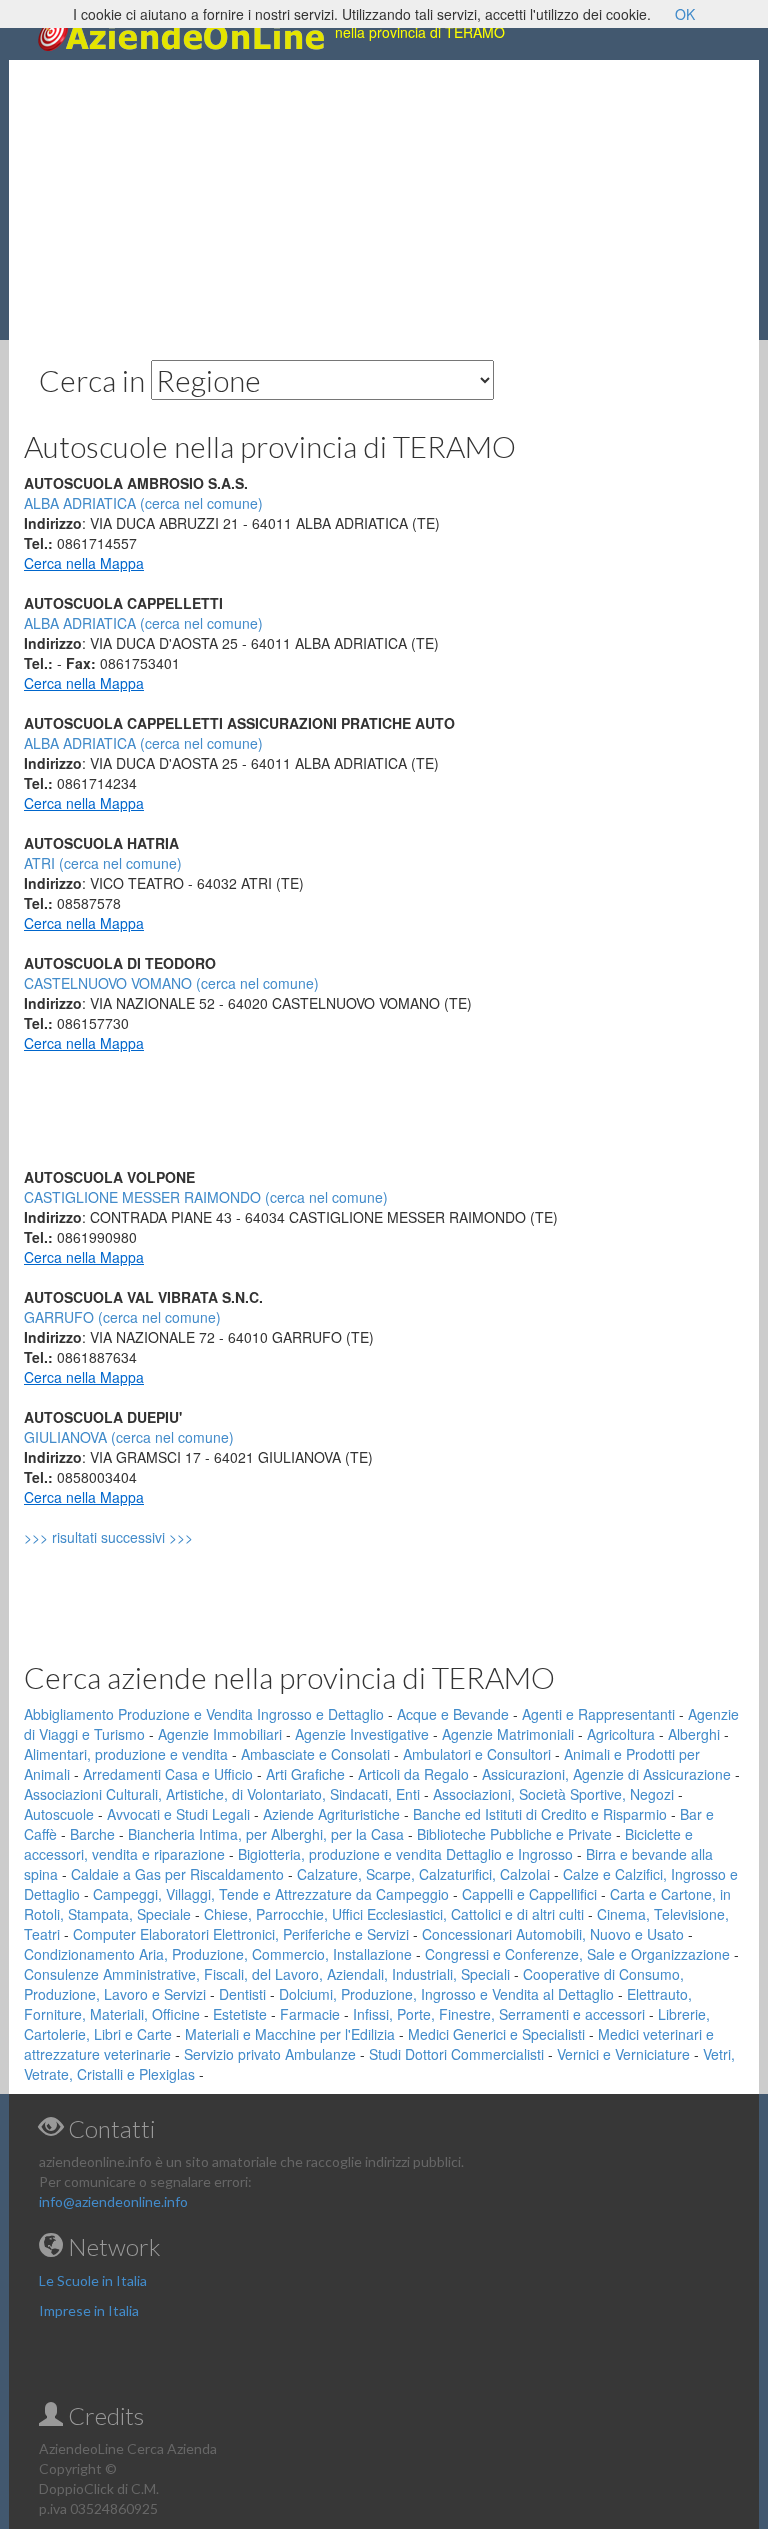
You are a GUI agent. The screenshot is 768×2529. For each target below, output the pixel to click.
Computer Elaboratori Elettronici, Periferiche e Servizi (241, 1934)
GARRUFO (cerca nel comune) (122, 1317)
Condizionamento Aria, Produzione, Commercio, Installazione (218, 1954)
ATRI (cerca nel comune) (103, 863)
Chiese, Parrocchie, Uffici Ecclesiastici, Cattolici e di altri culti (394, 1914)
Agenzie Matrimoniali (508, 1734)
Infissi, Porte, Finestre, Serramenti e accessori (499, 2014)
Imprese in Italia (89, 2310)
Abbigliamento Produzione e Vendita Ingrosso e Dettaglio (204, 1714)
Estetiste (240, 2014)
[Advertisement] (384, 200)
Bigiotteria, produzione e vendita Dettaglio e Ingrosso (405, 1854)
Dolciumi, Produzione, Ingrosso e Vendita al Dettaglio (446, 1994)
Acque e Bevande (453, 1714)
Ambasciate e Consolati (315, 1754)
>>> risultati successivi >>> (142, 1537)
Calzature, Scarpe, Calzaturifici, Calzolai (423, 1874)
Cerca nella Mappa (84, 563)
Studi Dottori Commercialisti (456, 2054)
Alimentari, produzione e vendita (126, 1754)
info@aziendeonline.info (113, 2201)
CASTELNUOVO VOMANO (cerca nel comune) (171, 983)
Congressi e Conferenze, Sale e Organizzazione (577, 1954)
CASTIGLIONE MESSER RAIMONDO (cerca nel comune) (206, 1197)
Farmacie (310, 2014)
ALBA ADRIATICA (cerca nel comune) (143, 623)
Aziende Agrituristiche (331, 1814)
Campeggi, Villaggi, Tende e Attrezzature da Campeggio (271, 1894)
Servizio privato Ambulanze (270, 2054)
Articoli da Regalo (413, 1774)
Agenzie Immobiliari (220, 1734)
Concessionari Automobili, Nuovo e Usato (553, 1934)
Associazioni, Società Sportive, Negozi (553, 1794)
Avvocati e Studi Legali (178, 1814)
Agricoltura (621, 1734)
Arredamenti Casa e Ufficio (168, 1774)
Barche (92, 1834)
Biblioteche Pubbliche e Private (514, 1834)
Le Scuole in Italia (93, 2280)
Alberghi (694, 1734)
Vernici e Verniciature (623, 2054)
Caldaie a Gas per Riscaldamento (177, 1874)
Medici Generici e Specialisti (496, 2034)
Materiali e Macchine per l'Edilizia (290, 2034)
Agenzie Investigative (362, 1734)
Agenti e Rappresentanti (598, 1714)
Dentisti (242, 1994)
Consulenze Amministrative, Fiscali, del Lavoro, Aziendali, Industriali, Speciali (267, 1974)
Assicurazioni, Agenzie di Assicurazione (606, 1774)
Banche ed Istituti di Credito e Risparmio (540, 1814)
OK (685, 14)
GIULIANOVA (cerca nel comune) (129, 1437)
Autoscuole (59, 1814)
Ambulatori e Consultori (477, 1754)
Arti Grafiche (305, 1774)
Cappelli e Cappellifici (529, 1894)
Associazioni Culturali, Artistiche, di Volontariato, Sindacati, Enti (222, 1794)
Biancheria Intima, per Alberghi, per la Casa (266, 1834)
